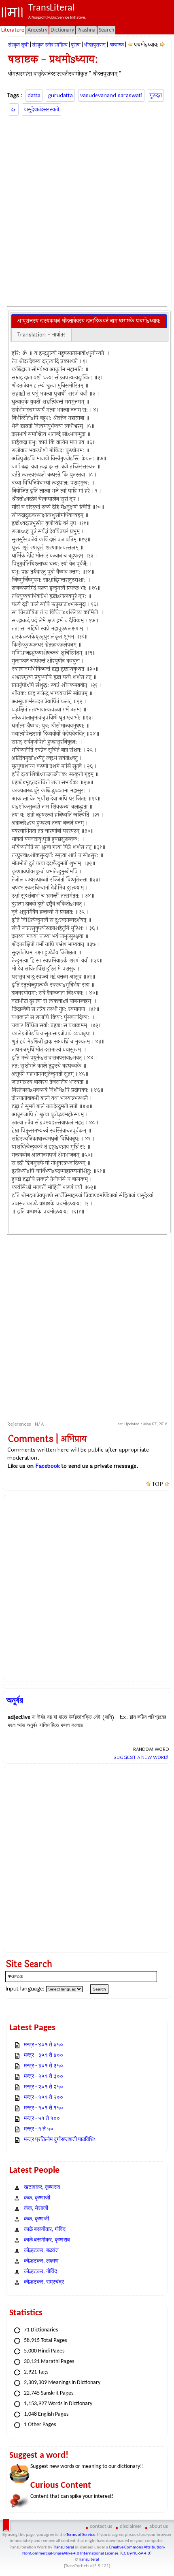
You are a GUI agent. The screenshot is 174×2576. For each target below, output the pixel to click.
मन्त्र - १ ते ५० (39, 2129)
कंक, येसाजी (36, 2209)
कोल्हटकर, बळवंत (41, 2251)
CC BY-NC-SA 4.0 (136, 2554)
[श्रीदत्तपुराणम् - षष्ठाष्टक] (130, 45)
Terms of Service (81, 2535)
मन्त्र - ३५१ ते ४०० (43, 2055)
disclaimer (131, 2526)
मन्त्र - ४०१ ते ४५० (43, 2045)
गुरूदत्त (156, 95)
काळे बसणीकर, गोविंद (45, 2230)
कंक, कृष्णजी (36, 2219)
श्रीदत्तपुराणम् (95, 45)
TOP (158, 1484)
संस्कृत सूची (18, 45)
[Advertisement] (87, 210)
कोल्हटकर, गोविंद (40, 2272)
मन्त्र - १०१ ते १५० (43, 2108)
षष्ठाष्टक (116, 45)
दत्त (14, 110)
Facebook (48, 1466)
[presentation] (89, 321)
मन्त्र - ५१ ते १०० (42, 2119)
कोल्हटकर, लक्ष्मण (41, 2261)
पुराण (76, 45)
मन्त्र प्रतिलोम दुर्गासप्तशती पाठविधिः (59, 2140)
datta (34, 95)
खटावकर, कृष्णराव (42, 2187)
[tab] (89, 321)
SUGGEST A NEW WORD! (141, 1757)
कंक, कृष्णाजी (37, 2198)
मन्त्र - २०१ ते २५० (43, 2087)
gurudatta (60, 95)
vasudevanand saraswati (111, 95)
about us (159, 2526)
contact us (101, 2526)
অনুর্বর (15, 1700)
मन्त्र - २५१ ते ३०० (43, 2077)
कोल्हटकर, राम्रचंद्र (44, 2282)
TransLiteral (64, 2547)
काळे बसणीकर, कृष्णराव (47, 2240)
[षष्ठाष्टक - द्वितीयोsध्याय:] (162, 45)
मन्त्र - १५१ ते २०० (43, 2098)
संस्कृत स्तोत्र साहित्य (50, 45)
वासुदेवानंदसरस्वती (41, 110)
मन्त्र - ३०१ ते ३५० (43, 2066)
